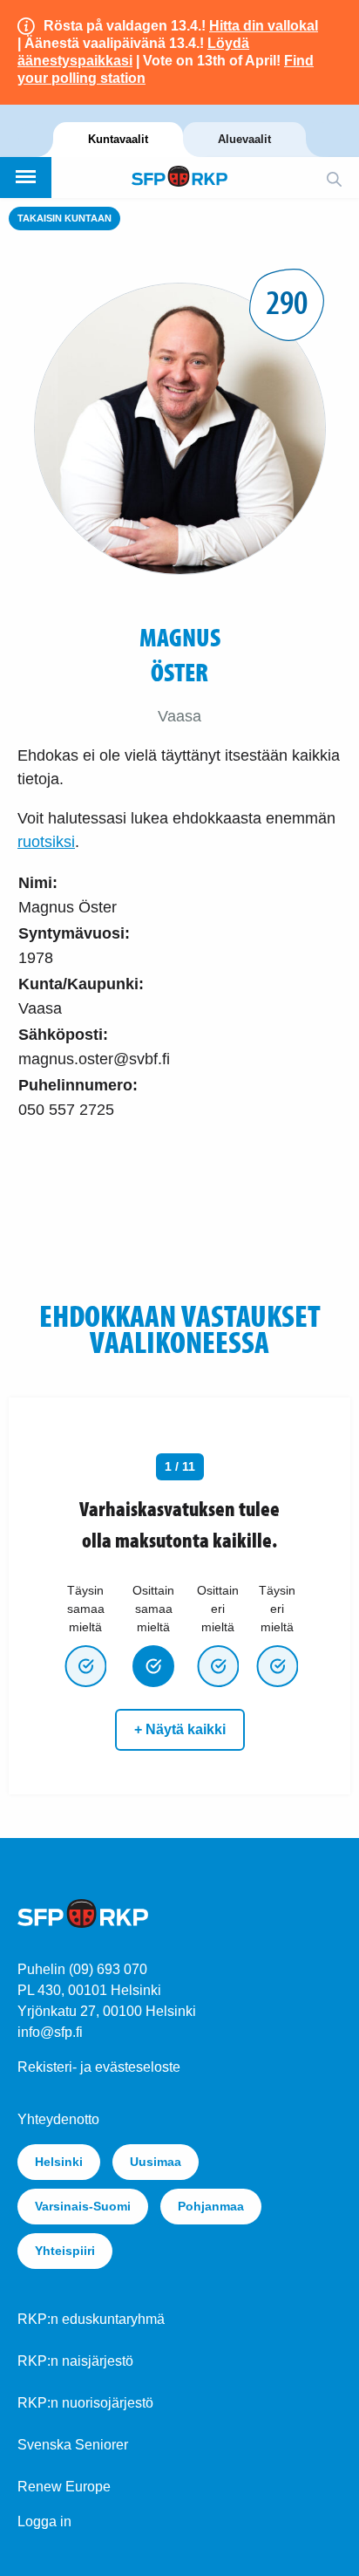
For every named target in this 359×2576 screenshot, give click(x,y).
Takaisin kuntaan (64, 218)
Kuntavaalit (118, 139)
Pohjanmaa (211, 2206)
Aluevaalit (244, 139)
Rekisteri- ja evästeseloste (99, 2067)
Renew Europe (64, 2487)
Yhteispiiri (65, 2251)
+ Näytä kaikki (180, 1729)
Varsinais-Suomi (83, 2206)
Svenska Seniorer (73, 2445)
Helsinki (59, 2162)
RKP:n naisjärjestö (75, 2361)
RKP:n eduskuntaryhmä (91, 2319)
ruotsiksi (46, 842)
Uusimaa (156, 2162)
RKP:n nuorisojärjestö (85, 2403)
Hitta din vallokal (264, 26)
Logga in (44, 2521)
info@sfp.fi (50, 2032)
